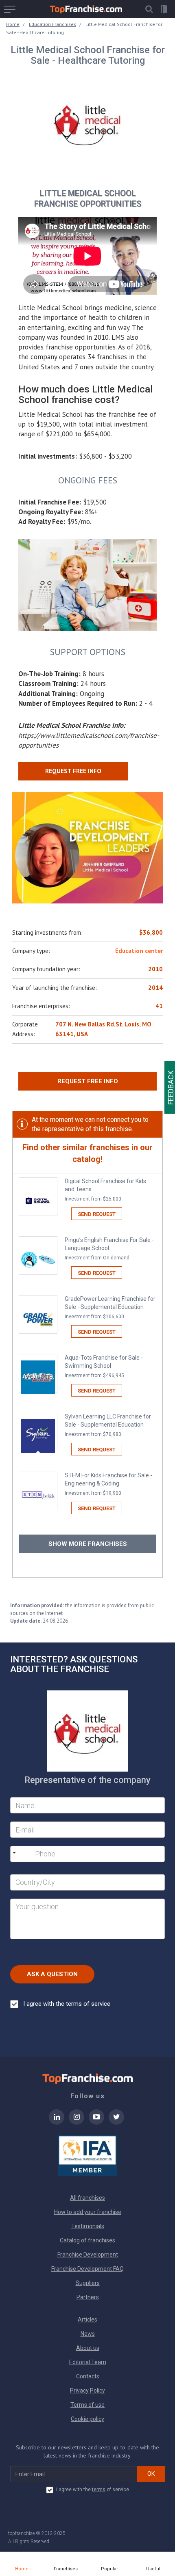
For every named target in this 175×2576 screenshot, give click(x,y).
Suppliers (88, 2283)
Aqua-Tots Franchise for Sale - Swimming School (104, 1366)
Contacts (88, 2376)
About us (88, 2348)
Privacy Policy (87, 2391)
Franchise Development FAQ (87, 2269)
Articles (87, 2319)
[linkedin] (57, 2122)
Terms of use (87, 2405)
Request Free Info (88, 1081)
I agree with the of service (93, 2490)
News (88, 2334)
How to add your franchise (88, 2212)
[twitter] (116, 2122)
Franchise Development (88, 2255)
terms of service (88, 2004)
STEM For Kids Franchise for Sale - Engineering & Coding (108, 1484)
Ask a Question (52, 1974)
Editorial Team (88, 2362)
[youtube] (96, 2122)
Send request (97, 1214)
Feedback (171, 1087)
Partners (88, 2297)
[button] (149, 9)
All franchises (87, 2198)
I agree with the (67, 2004)
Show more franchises (88, 1544)
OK (151, 2474)
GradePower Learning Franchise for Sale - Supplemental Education (110, 1307)
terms (99, 2490)
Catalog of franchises (87, 2240)
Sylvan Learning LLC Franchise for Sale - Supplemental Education (108, 1425)
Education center (139, 951)
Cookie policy (87, 2419)
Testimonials (88, 2226)
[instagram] (77, 2122)
